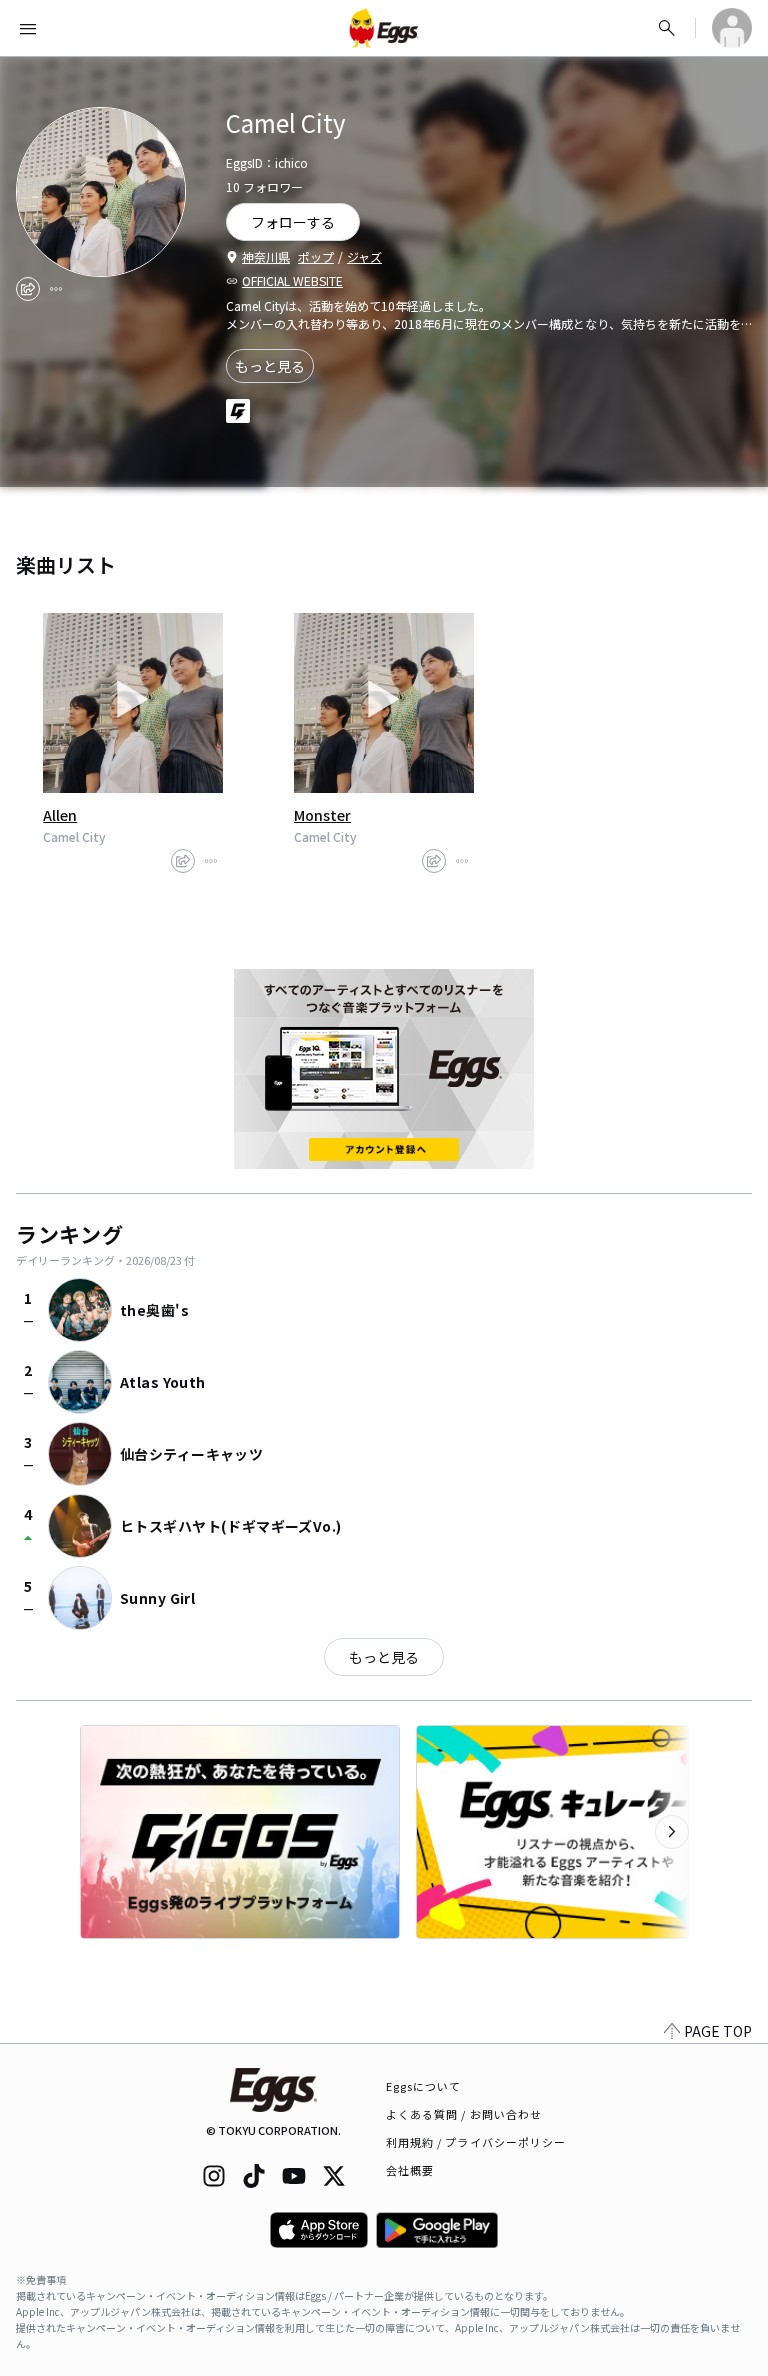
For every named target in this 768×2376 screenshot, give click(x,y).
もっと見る (270, 366)
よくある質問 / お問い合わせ (464, 2114)
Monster (322, 815)
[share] (28, 289)
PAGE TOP (718, 2031)
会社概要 (410, 2170)
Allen (60, 815)
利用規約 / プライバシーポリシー (476, 2142)
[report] (56, 289)
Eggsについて (424, 2086)
